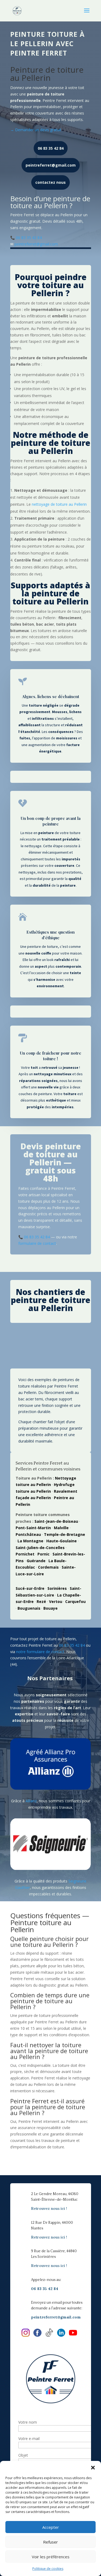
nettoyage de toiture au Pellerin (59, 504)
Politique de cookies (48, 2569)
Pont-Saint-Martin (33, 1528)
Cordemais (48, 1567)
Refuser (50, 2542)
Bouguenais (29, 1608)
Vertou (56, 1601)
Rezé (41, 1601)
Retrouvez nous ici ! (49, 2208)
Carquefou (75, 1601)
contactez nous (50, 182)
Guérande (36, 1561)
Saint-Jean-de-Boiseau (56, 1521)
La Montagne (30, 1541)
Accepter (51, 2527)
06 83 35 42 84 (51, 148)
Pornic (43, 1554)
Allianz (31, 1801)
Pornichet (25, 1554)
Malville (61, 1528)
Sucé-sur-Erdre (30, 1588)
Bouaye (50, 1608)
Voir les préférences (51, 2557)
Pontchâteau (28, 1534)
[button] (93, 2468)
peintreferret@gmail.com (51, 165)
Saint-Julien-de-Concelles (40, 1548)
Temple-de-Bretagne (65, 1534)
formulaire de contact (37, 1243)
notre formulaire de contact (40, 1652)
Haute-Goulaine (62, 1541)
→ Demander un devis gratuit (36, 130)
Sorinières (57, 1588)
